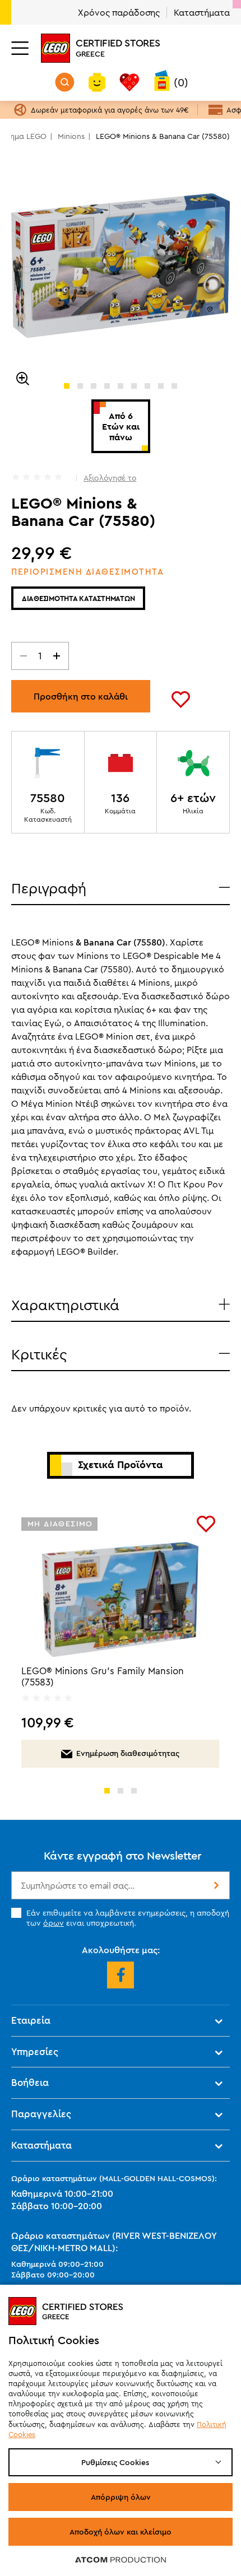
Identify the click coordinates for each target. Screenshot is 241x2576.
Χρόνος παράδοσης (119, 12)
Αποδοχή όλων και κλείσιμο (121, 2532)
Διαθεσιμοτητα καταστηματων (78, 598)
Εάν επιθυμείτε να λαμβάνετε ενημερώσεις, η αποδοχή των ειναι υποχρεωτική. (128, 1918)
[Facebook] (121, 1975)
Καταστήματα (202, 12)
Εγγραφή (215, 1885)
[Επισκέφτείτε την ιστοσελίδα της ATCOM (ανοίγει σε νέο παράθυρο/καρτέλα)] (121, 2559)
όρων (54, 1923)
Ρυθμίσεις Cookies (115, 2462)
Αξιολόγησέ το (110, 478)
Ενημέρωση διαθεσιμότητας (128, 1753)
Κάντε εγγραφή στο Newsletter (123, 1855)
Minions (71, 136)
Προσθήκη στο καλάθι (81, 696)
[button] (67, 386)
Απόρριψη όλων (121, 2497)
